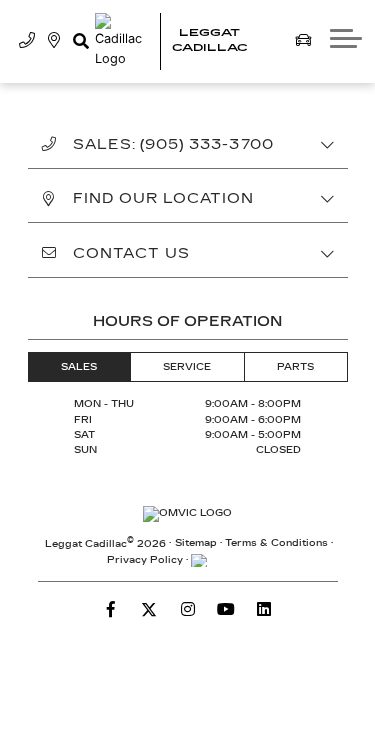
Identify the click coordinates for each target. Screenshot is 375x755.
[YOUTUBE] (226, 609)
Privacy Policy (145, 560)
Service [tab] (187, 367)
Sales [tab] (79, 367)
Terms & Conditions (276, 543)
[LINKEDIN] (264, 609)
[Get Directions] (54, 41)
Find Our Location (164, 198)
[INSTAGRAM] (188, 609)
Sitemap (196, 543)
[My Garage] (303, 41)
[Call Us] (27, 41)
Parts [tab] (295, 367)
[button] (80, 41)
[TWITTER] (149, 609)
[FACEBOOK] (111, 609)
